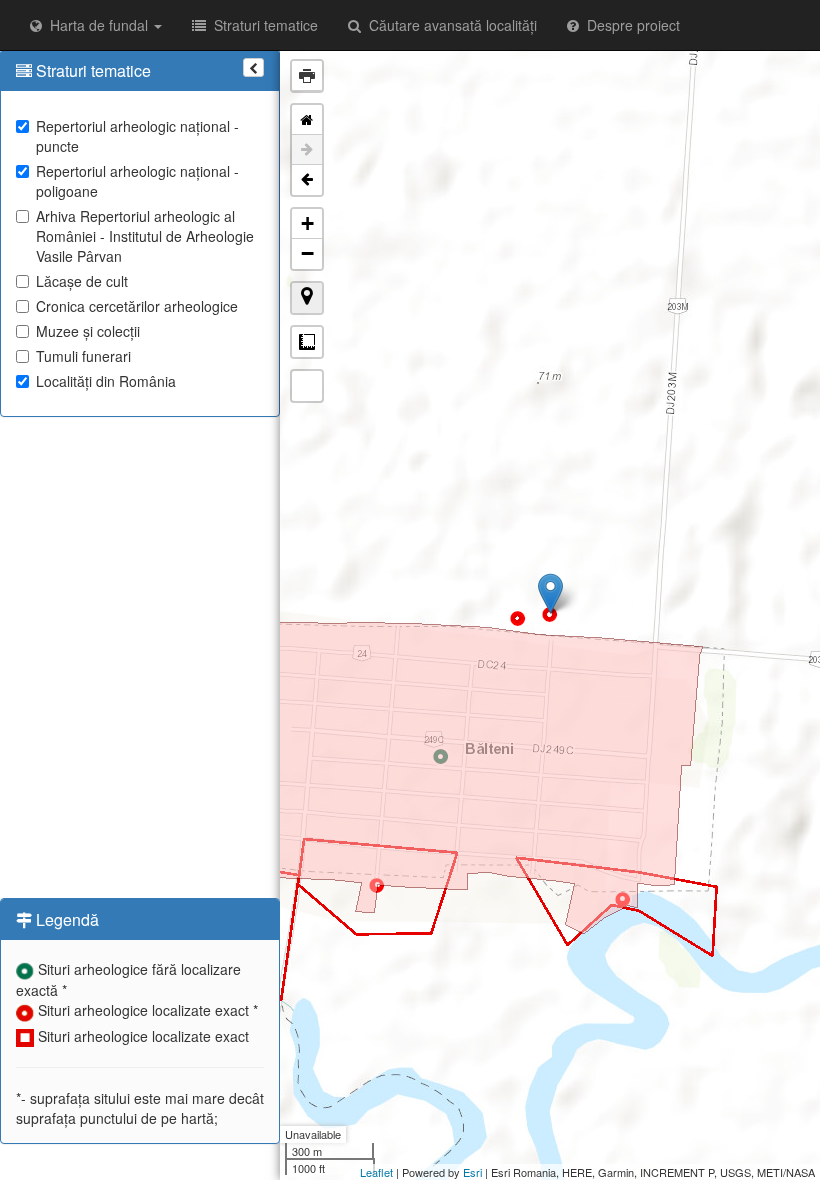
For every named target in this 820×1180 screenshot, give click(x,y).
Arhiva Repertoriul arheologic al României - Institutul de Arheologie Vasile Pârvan (145, 236)
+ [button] (307, 223)
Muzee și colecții (88, 331)
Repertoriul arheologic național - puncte (137, 136)
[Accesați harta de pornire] (307, 120)
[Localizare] (307, 298)
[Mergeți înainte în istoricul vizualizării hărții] (307, 150)
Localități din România (106, 381)
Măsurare (307, 342)
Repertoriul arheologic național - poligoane (137, 181)
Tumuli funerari (83, 356)
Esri (472, 1172)
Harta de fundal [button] (97, 25)
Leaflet (376, 1172)
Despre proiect (629, 25)
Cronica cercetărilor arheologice (137, 306)
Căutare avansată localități (449, 25)
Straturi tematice (262, 25)
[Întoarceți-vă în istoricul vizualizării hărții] (307, 180)
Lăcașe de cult (82, 281)
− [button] (307, 253)
